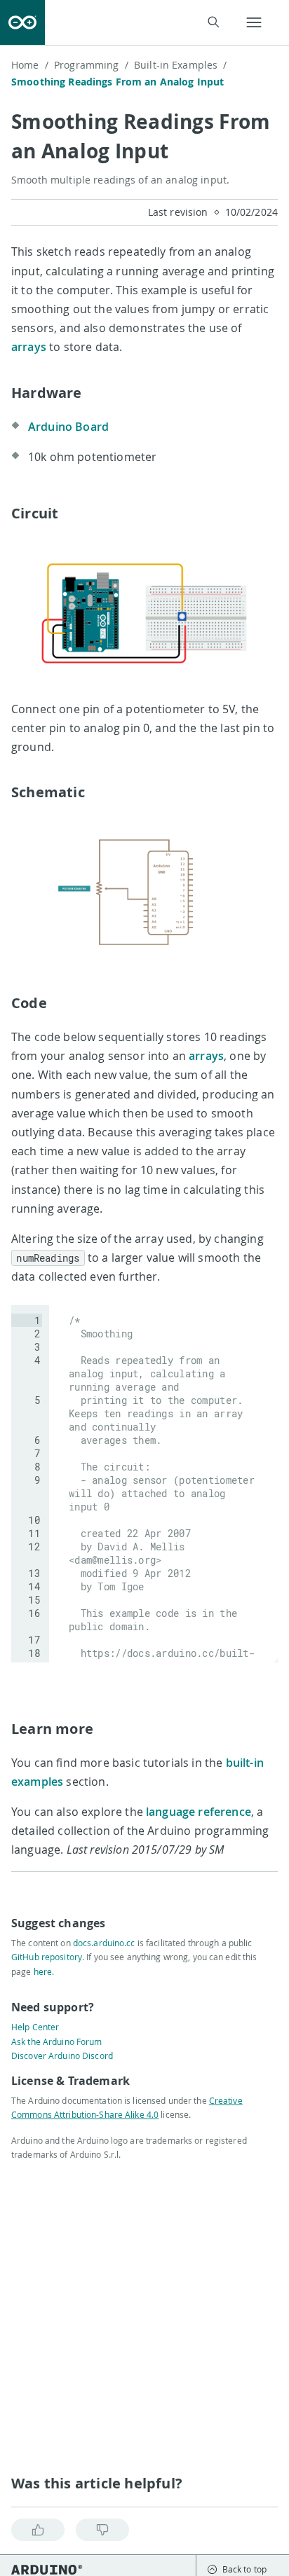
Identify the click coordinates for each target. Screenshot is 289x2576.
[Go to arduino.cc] (22, 22)
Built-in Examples (181, 65)
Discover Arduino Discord (62, 2055)
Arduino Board (68, 427)
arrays (29, 347)
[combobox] (141, 23)
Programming (91, 65)
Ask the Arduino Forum (57, 2041)
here (43, 1971)
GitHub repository (47, 1957)
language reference (199, 1812)
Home (30, 65)
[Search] (213, 22)
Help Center (35, 2027)
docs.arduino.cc (104, 1943)
